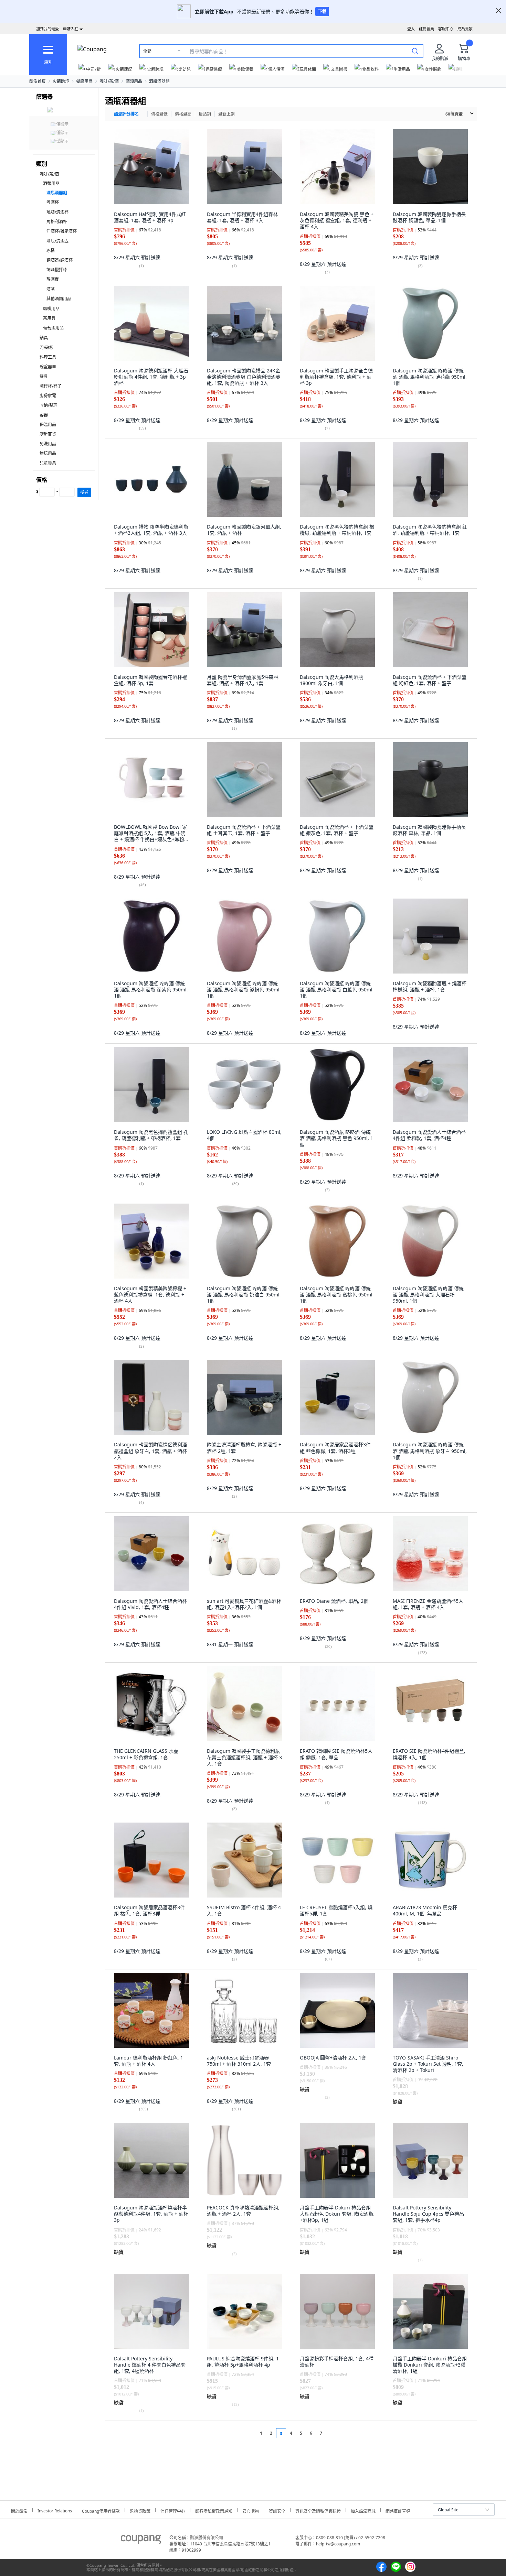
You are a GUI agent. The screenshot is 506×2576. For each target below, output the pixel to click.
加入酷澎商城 (363, 2510)
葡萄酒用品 (53, 328)
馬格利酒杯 (57, 222)
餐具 (44, 376)
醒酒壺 (53, 279)
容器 (44, 415)
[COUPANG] (141, 2541)
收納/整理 (49, 405)
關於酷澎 (19, 2510)
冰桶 (51, 251)
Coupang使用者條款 (101, 2510)
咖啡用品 (51, 309)
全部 (147, 51)
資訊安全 (277, 2510)
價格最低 (159, 114)
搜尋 (84, 492)
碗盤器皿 (48, 367)
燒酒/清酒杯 (57, 212)
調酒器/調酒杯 (60, 260)
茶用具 (49, 318)
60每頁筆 (454, 114)
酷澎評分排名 (126, 114)
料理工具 (48, 357)
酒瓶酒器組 (159, 81)
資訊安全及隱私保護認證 (318, 2510)
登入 (411, 29)
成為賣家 (465, 29)
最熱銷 (205, 114)
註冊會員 (426, 29)
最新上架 (226, 114)
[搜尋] (415, 51)
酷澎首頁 (38, 81)
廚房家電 (48, 396)
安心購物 (251, 2510)
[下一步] (334, 2433)
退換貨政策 (140, 2510)
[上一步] (248, 2433)
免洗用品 (48, 444)
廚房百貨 (48, 434)
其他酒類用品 (59, 299)
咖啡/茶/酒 (109, 81)
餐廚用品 (84, 81)
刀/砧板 (46, 347)
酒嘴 (51, 289)
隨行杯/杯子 (51, 386)
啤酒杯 (53, 202)
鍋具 (44, 338)
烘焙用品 (48, 453)
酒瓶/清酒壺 (57, 241)
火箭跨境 (61, 81)
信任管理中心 (173, 2510)
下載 (322, 12)
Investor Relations (55, 2510)
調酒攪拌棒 (57, 270)
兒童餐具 (48, 463)
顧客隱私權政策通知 (214, 2510)
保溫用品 (48, 425)
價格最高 (183, 114)
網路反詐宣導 (398, 2510)
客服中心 (446, 29)
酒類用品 (134, 81)
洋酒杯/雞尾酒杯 (62, 231)
